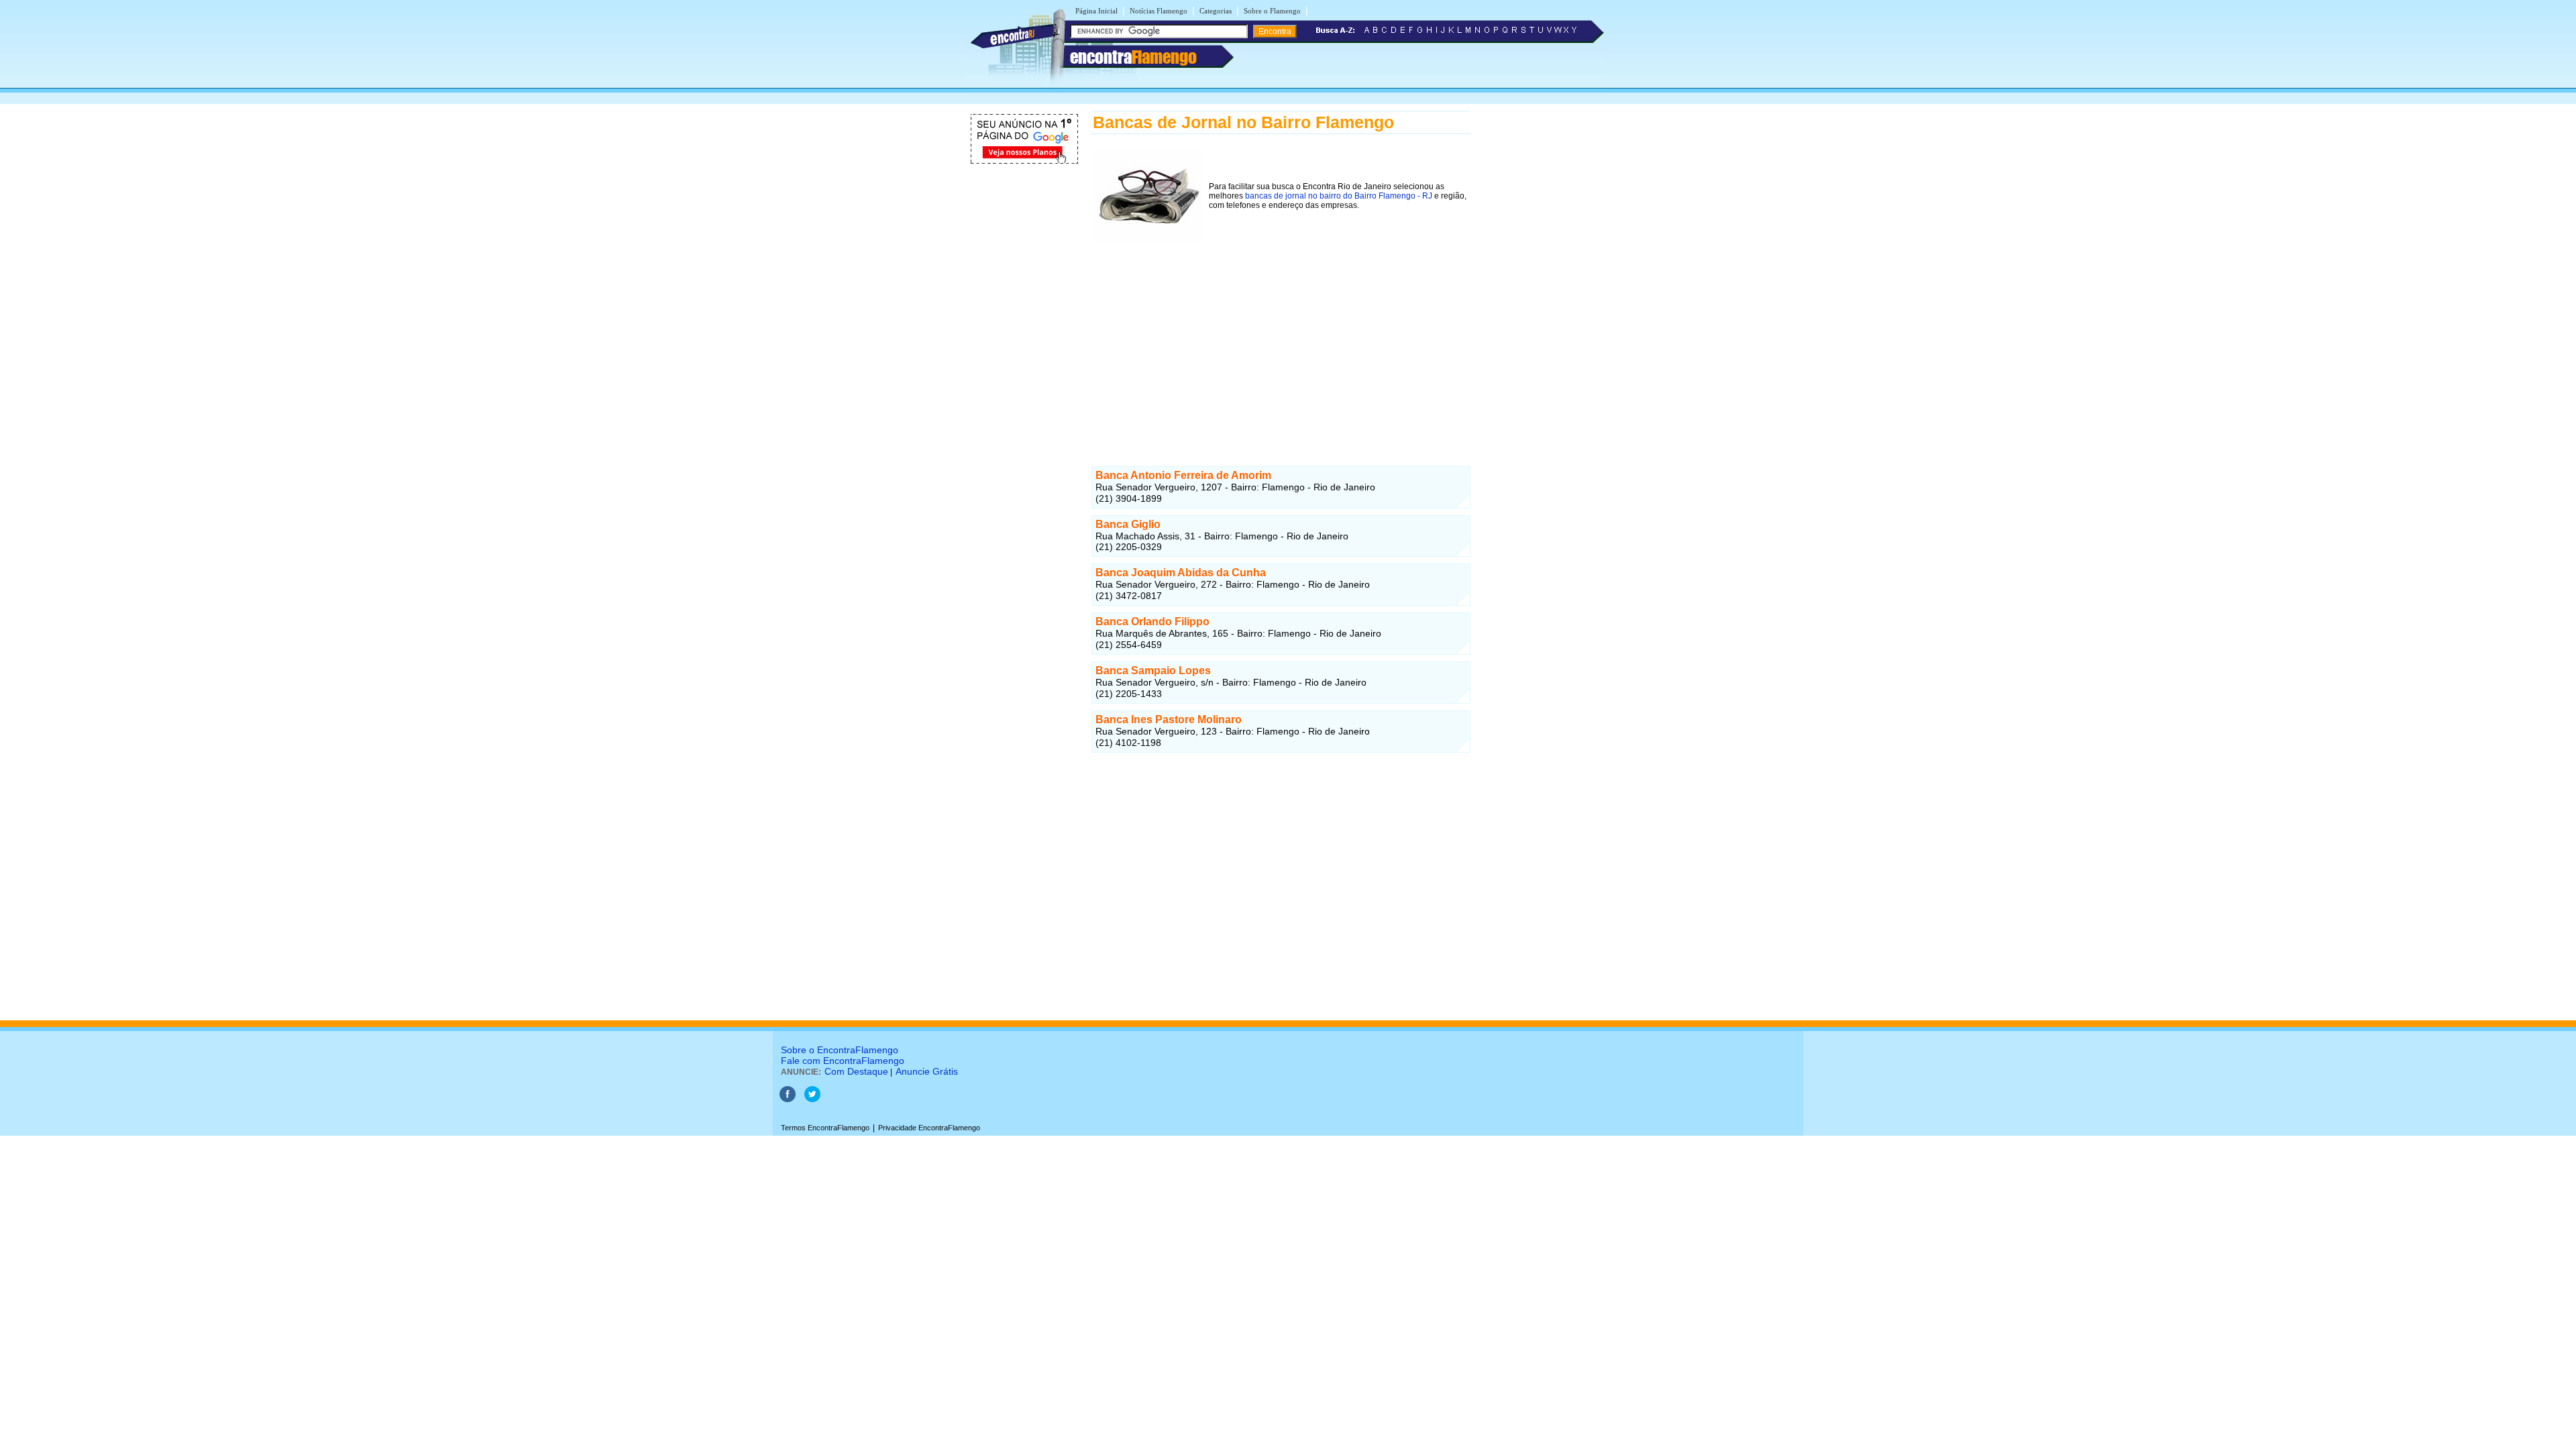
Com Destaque (856, 1071)
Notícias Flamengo (1159, 11)
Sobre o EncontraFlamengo (840, 1050)
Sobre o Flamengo (1272, 11)
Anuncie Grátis (927, 1071)
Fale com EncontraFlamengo (843, 1061)
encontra (1133, 57)
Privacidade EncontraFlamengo (929, 1128)
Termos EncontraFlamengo (825, 1128)
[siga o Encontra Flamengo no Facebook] (788, 1099)
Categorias (1216, 11)
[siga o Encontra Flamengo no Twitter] (812, 1099)
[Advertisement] (1281, 340)
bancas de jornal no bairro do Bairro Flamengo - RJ (1339, 196)
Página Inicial (1096, 11)
